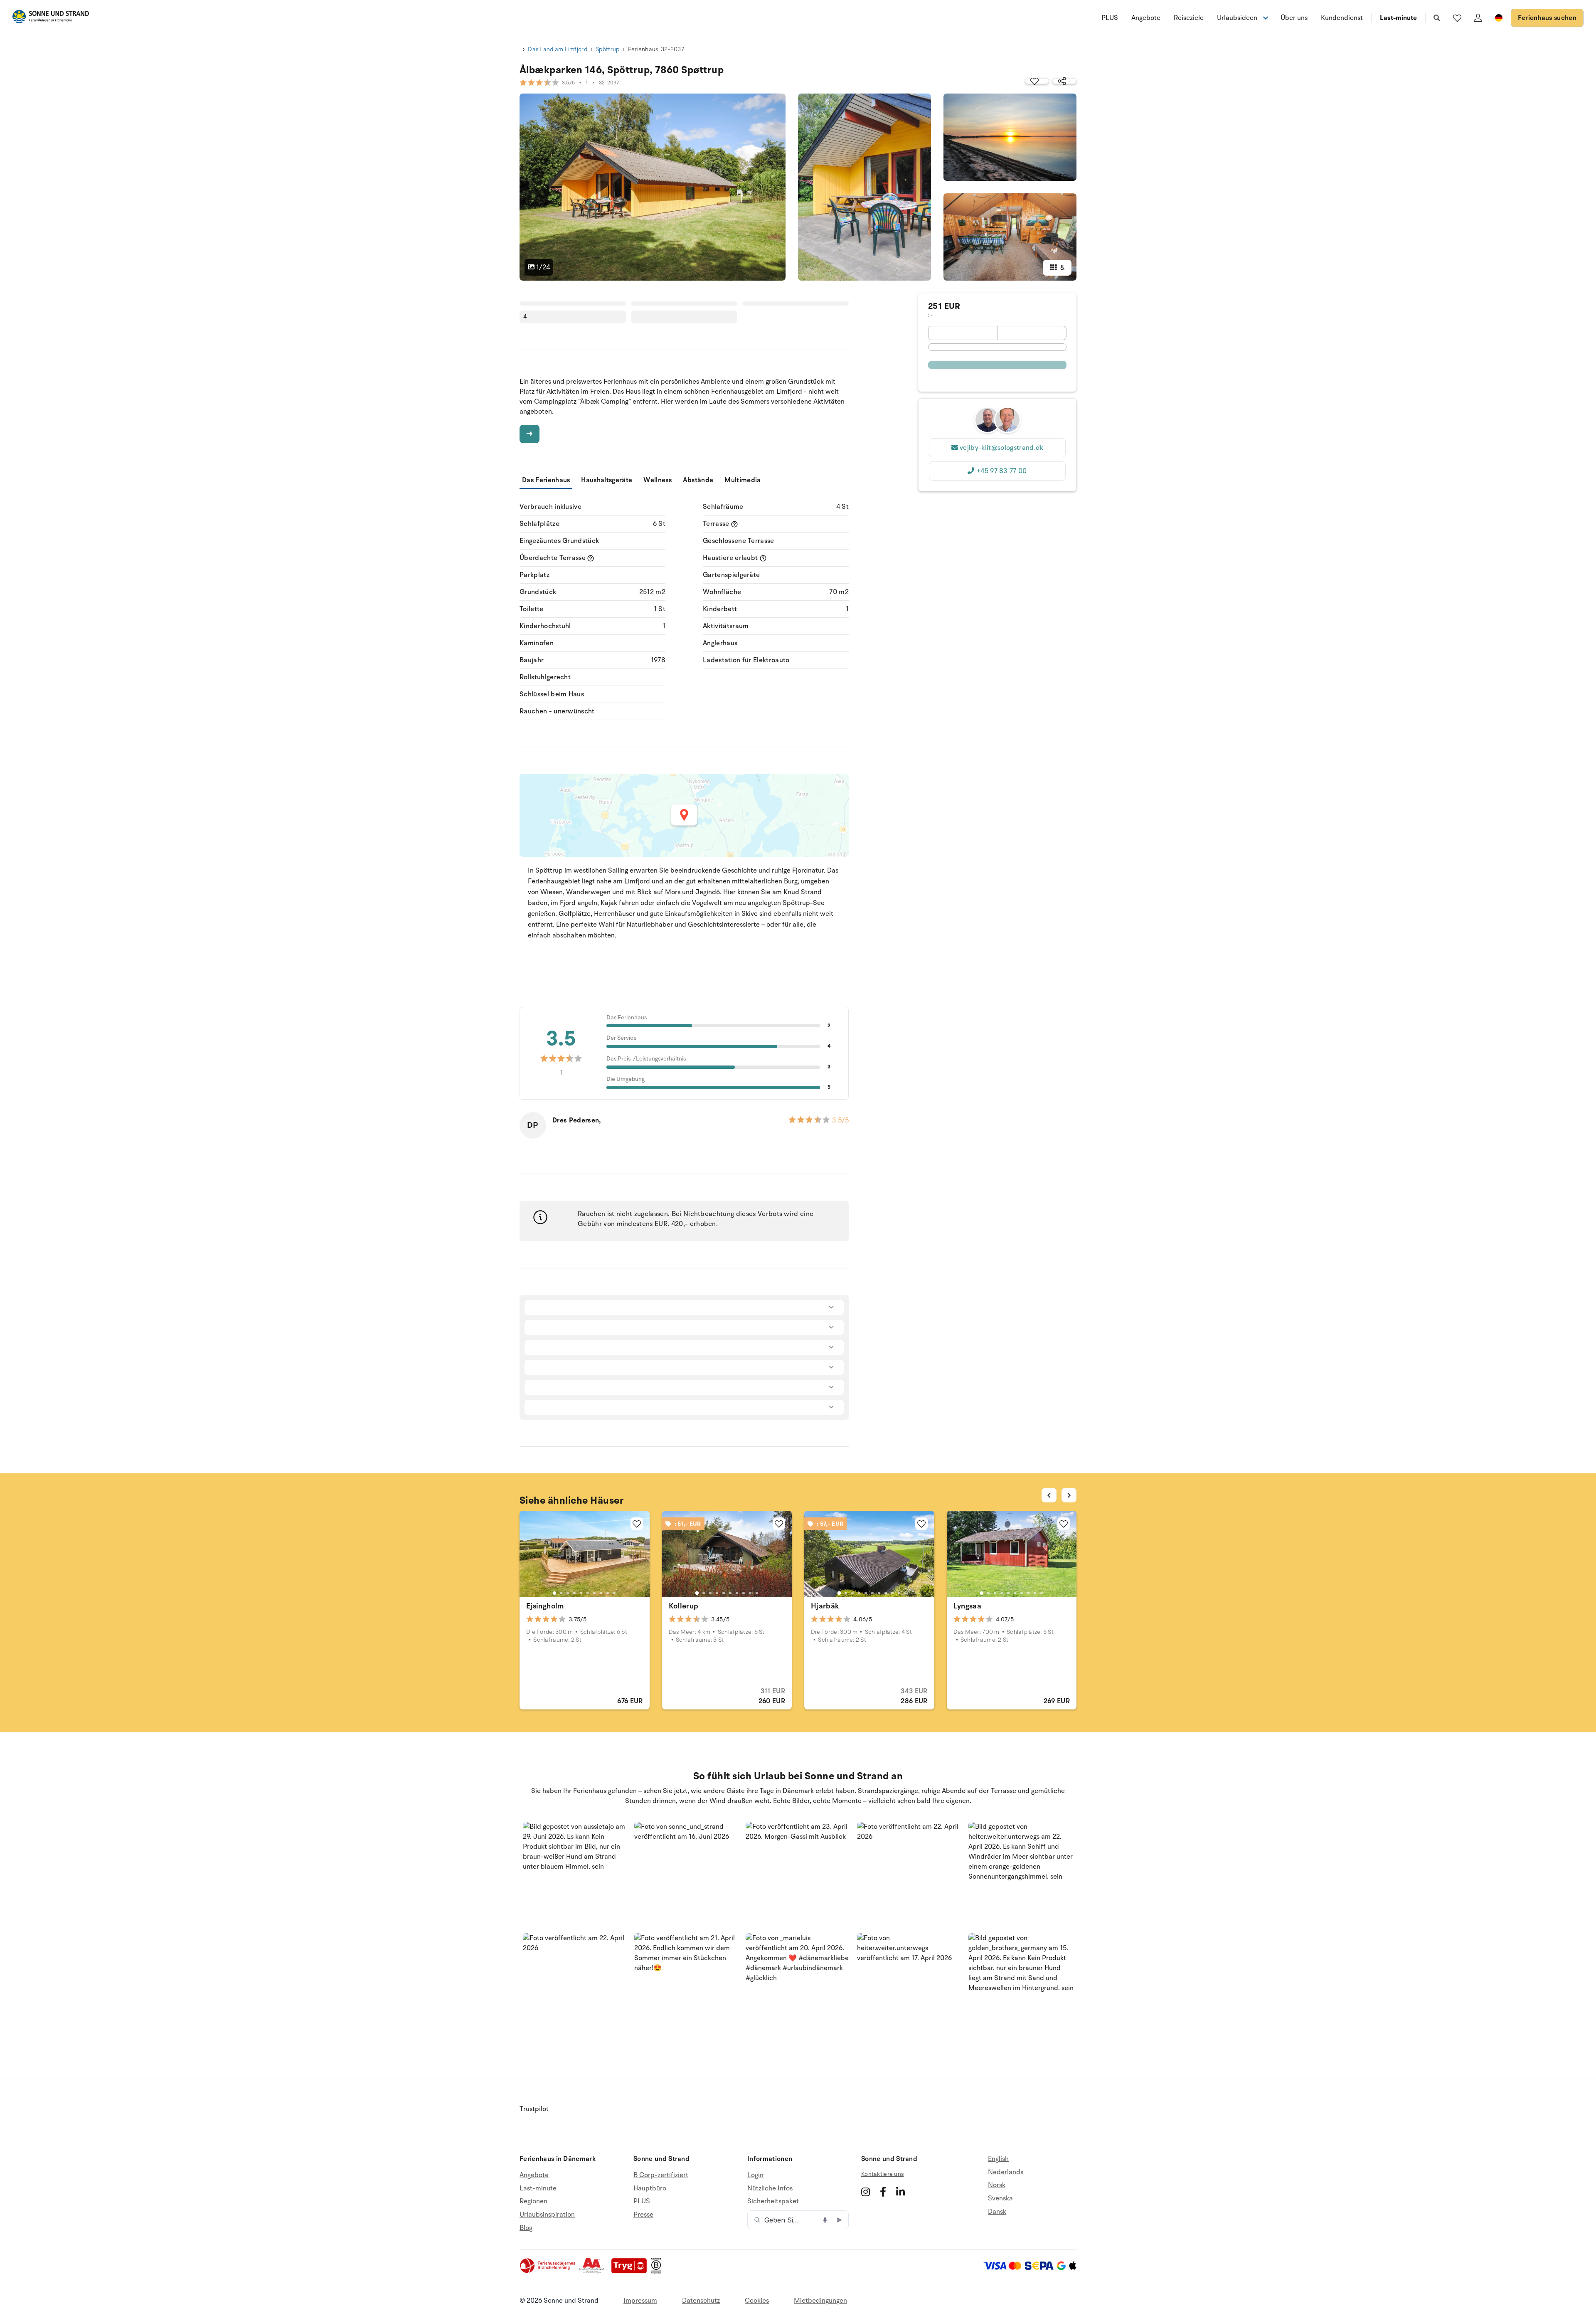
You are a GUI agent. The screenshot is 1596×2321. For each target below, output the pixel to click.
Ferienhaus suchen (1547, 18)
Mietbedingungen (820, 2301)
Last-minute (1398, 18)
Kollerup (684, 1606)
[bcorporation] (658, 2272)
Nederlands (1006, 2172)
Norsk (997, 2185)
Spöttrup (607, 49)
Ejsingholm (545, 1606)
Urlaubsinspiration (547, 2215)
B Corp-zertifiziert (661, 2175)
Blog (526, 2228)
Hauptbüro (650, 2188)
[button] (575, 1874)
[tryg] (631, 2272)
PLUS (1110, 18)
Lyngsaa (968, 1606)
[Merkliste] (1457, 18)
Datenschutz (701, 2301)
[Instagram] (866, 2192)
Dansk (997, 2212)
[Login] (1478, 18)
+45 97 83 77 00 (1002, 471)
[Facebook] (883, 2192)
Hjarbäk (825, 1606)
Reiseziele (1189, 18)
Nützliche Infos (770, 2188)
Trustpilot (534, 2109)
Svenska (1000, 2198)
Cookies (757, 2301)
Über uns (1294, 18)
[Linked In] (900, 2192)
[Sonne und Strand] (51, 18)
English (998, 2159)
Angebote (1146, 18)
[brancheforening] (548, 2272)
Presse (643, 2215)
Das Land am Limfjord (558, 49)
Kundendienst (1342, 18)
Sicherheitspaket (773, 2201)
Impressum (640, 2301)
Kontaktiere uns (882, 2174)
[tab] (554, 1593)
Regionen (533, 2201)
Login (755, 2175)
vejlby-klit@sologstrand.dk (1001, 448)
